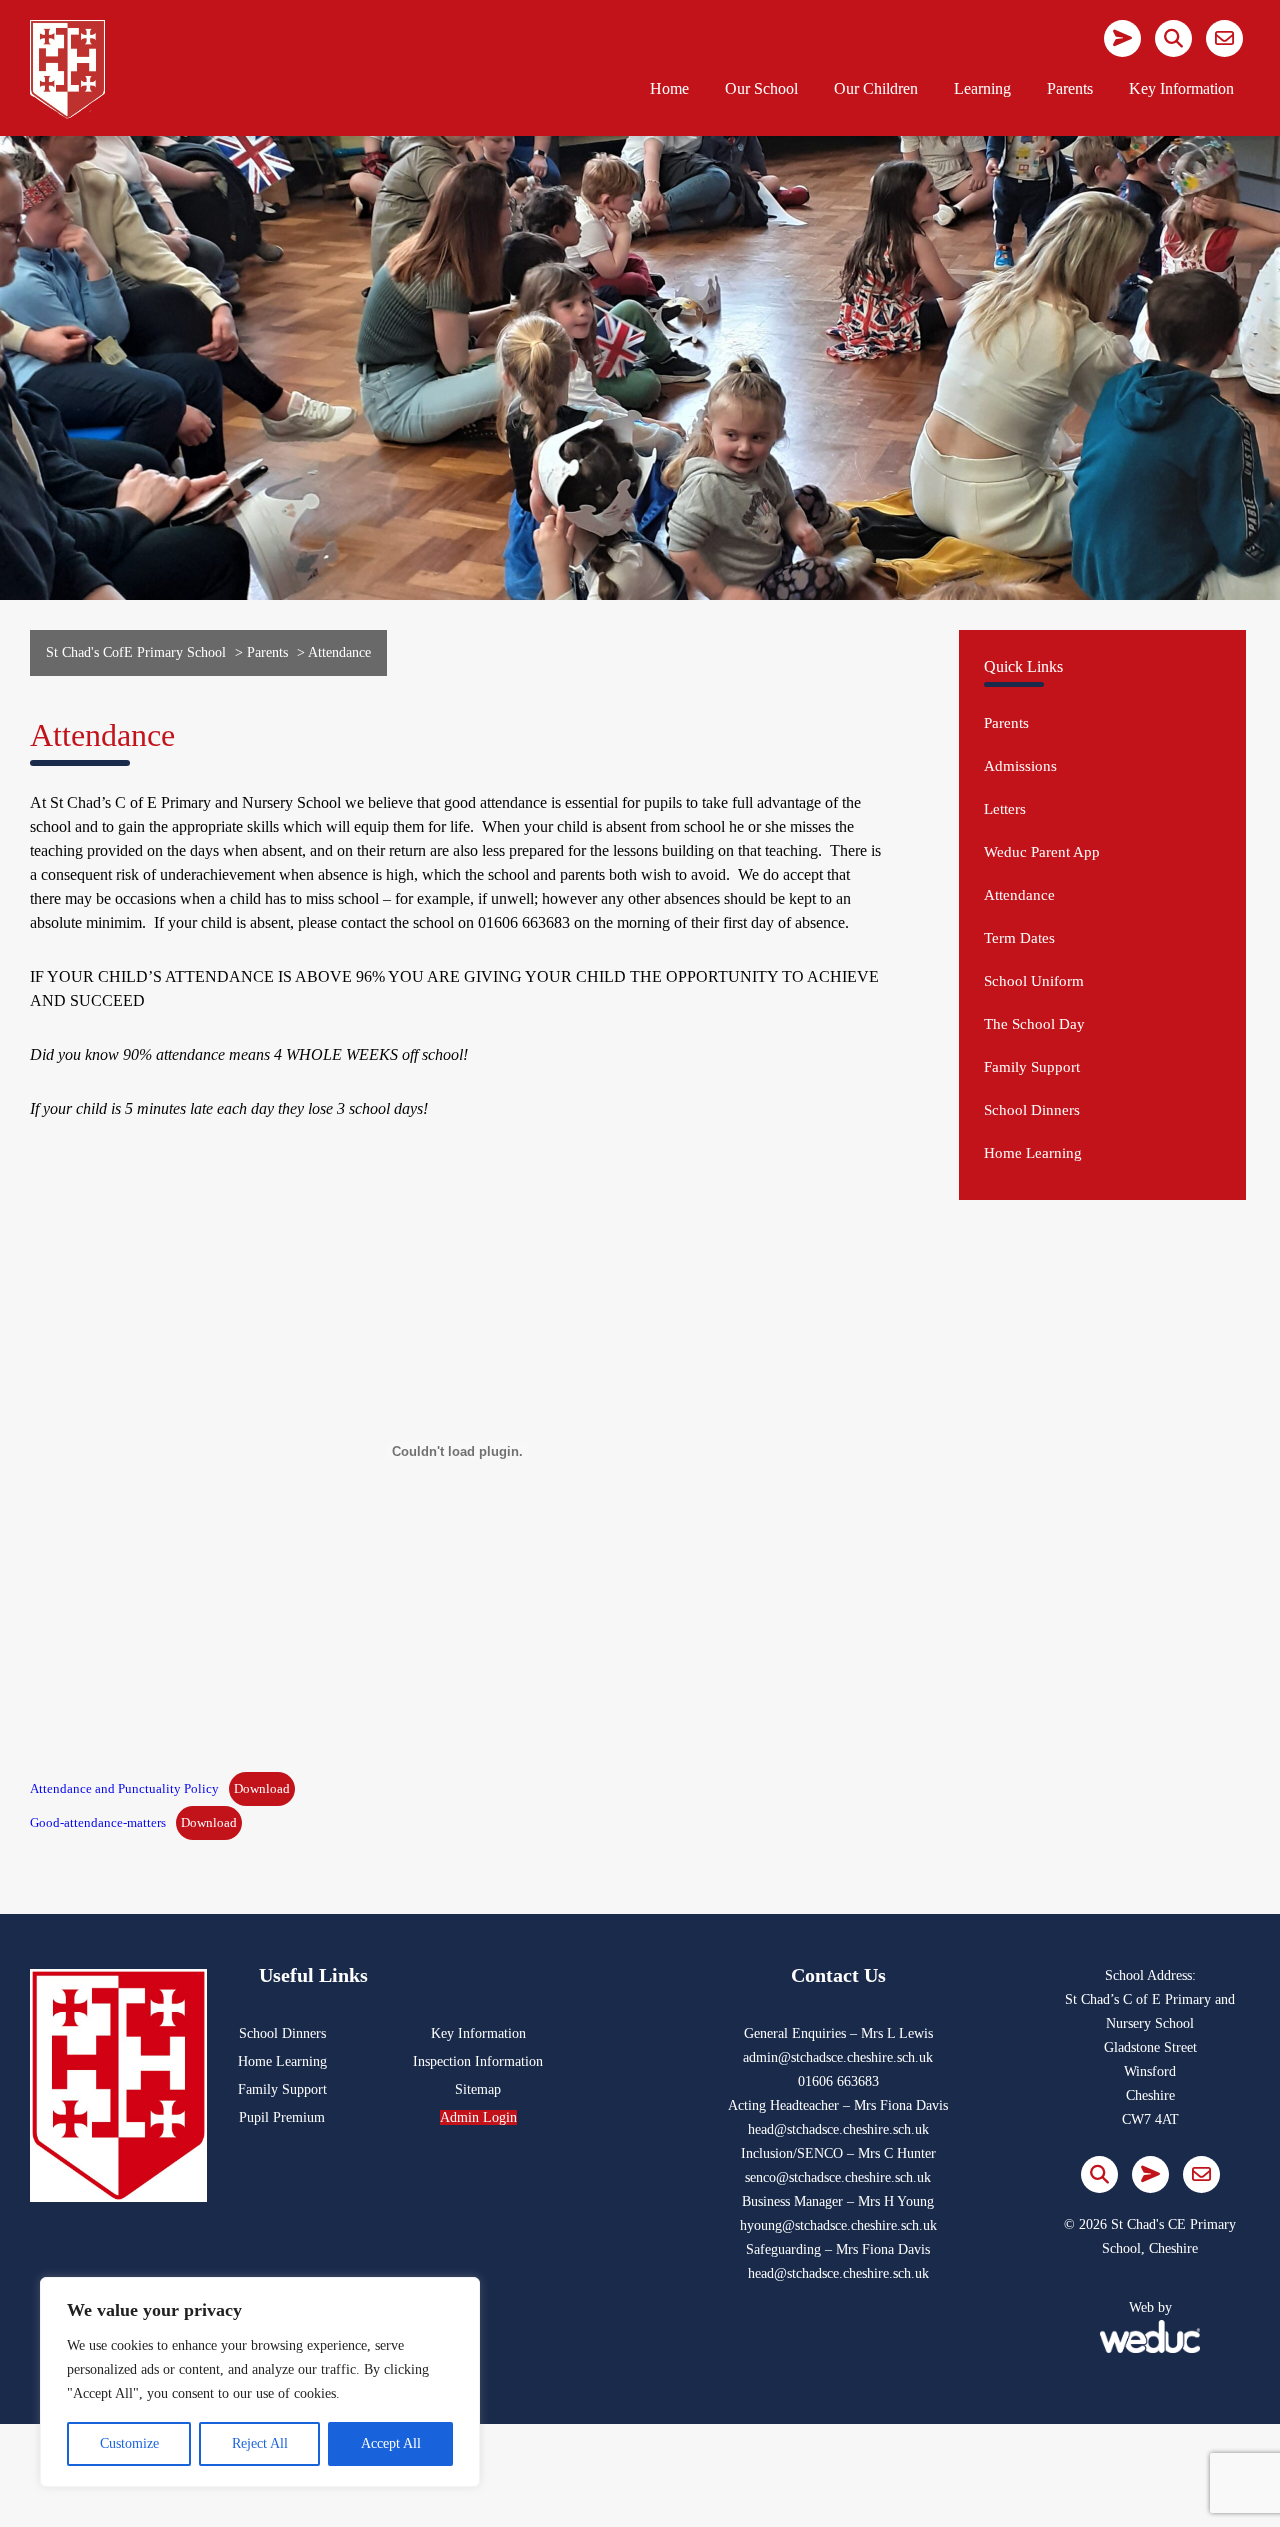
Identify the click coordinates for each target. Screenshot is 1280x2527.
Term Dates (1019, 938)
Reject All (260, 2443)
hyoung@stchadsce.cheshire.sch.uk (838, 2225)
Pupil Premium (282, 2117)
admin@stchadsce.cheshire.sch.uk (838, 2057)
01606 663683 (838, 2081)
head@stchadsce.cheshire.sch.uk (838, 2129)
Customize (129, 2443)
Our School (761, 88)
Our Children (876, 88)
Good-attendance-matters (98, 1823)
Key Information (1181, 88)
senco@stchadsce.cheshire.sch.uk (838, 2177)
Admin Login (478, 2117)
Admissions (1020, 766)
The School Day (1034, 1024)
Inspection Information (478, 2061)
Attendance (1019, 895)
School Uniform (1034, 981)
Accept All (391, 2443)
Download (262, 1789)
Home (669, 88)
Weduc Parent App (1042, 852)
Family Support (1032, 1067)
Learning (982, 88)
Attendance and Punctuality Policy (124, 1789)
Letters (1005, 809)
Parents (1070, 88)
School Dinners (1032, 1110)
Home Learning (1033, 1153)
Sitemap (478, 2089)
